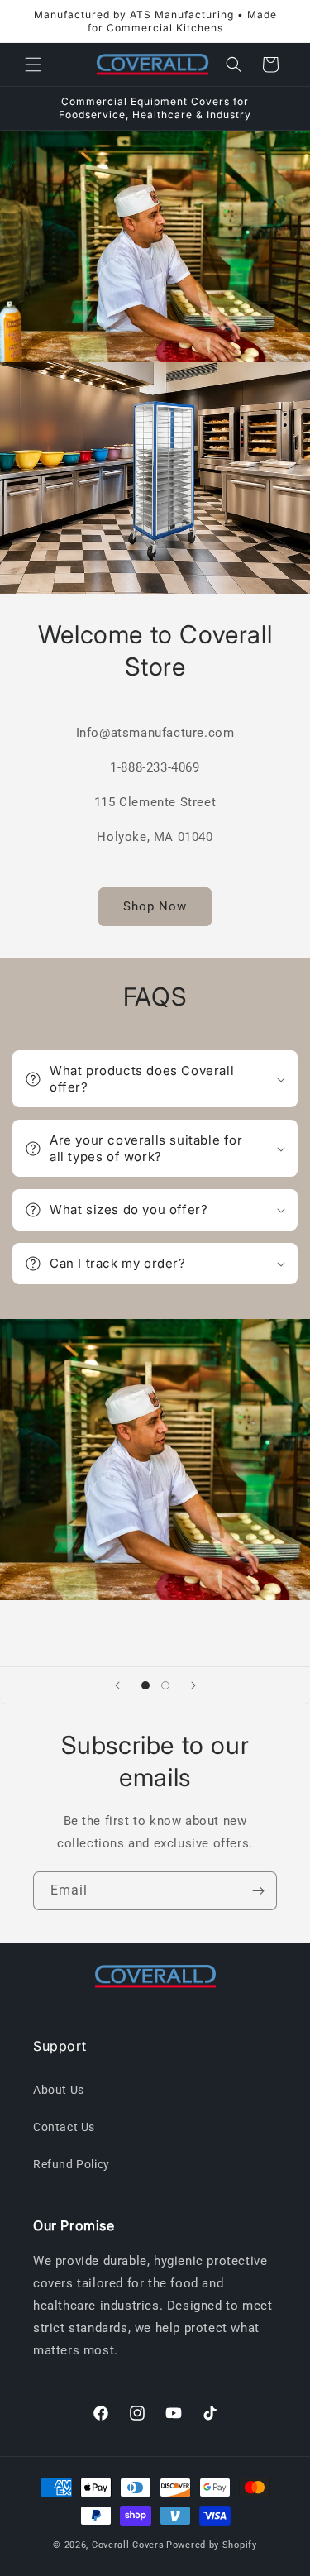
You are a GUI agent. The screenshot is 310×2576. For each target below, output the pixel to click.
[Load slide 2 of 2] (165, 1685)
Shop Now (155, 906)
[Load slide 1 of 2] (145, 1685)
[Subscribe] (258, 1891)
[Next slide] (193, 1685)
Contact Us (64, 2127)
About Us (59, 2090)
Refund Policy (72, 2164)
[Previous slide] (117, 1685)
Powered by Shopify (212, 2545)
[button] (33, 65)
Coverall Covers (128, 2545)
